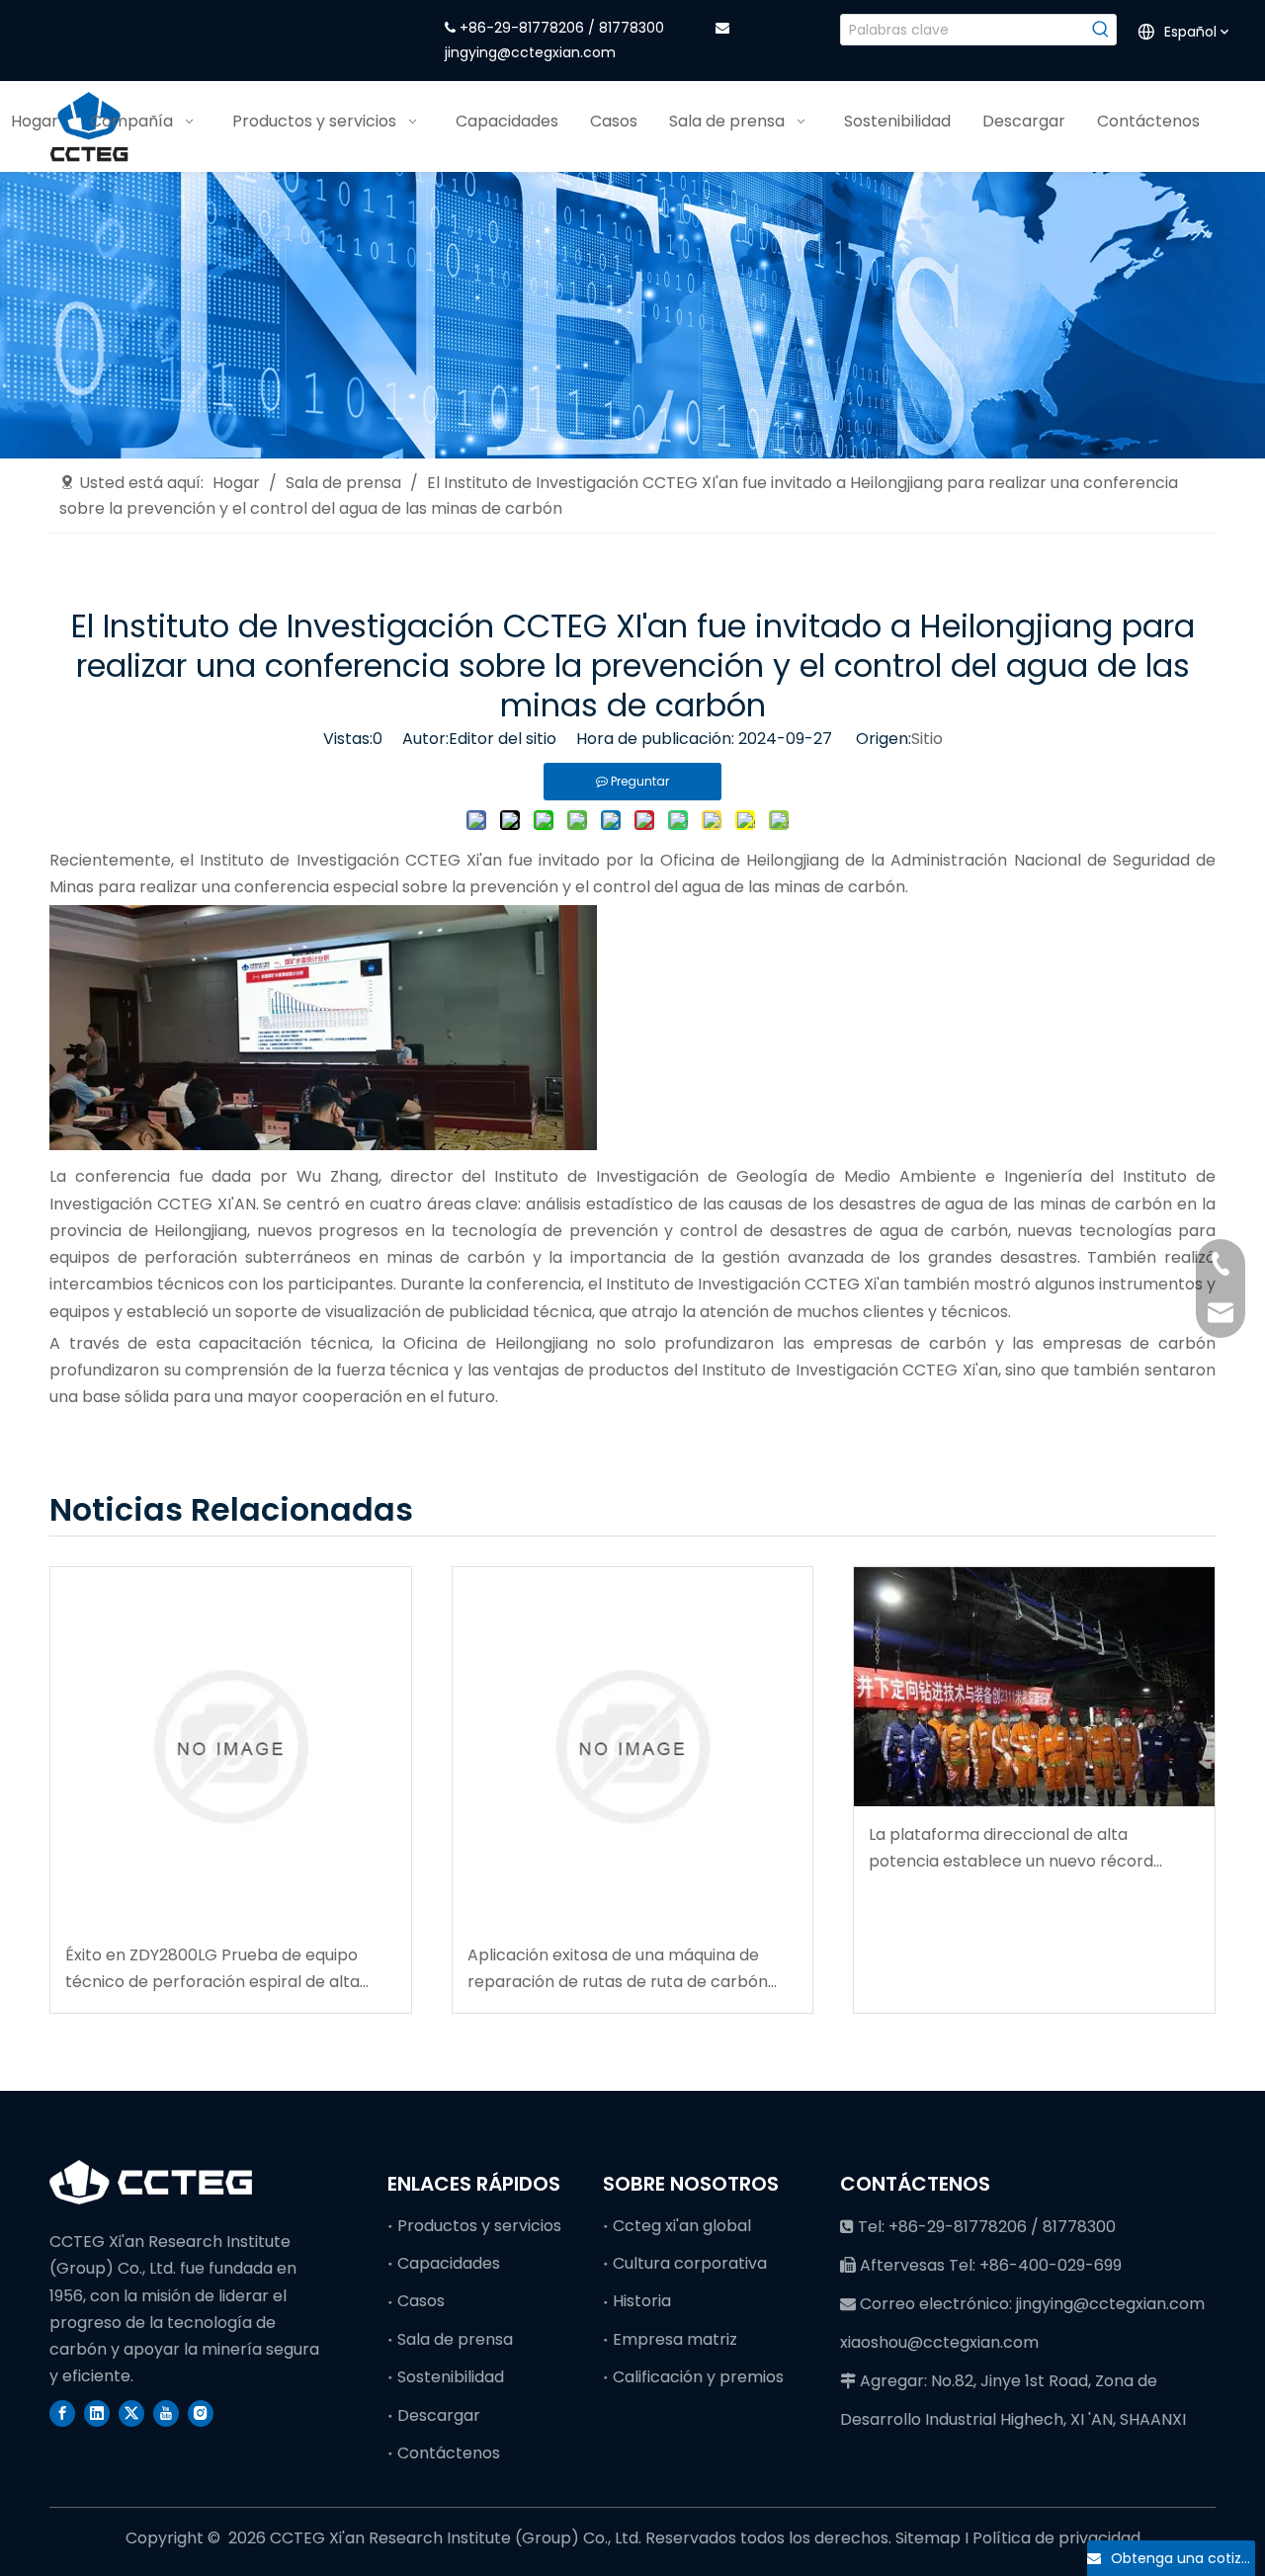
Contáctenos (449, 2453)
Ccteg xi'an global (682, 2226)
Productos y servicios (479, 2226)
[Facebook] (62, 2413)
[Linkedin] (97, 2413)
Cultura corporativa (690, 2263)
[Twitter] (131, 2413)
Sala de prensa (455, 2339)
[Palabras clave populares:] (1101, 30)
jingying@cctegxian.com (530, 52)
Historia (642, 2301)
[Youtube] (166, 2413)
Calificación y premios (698, 2377)
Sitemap (930, 2538)
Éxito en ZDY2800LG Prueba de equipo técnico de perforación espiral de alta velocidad (212, 1969)
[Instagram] (201, 2413)
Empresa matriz (675, 2339)
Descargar (439, 2415)
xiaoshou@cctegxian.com (939, 2342)
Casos (421, 2301)
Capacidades (449, 2263)
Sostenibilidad (451, 2377)
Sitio (927, 739)
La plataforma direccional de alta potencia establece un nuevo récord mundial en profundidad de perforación (1021, 1849)
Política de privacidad (1056, 2538)
